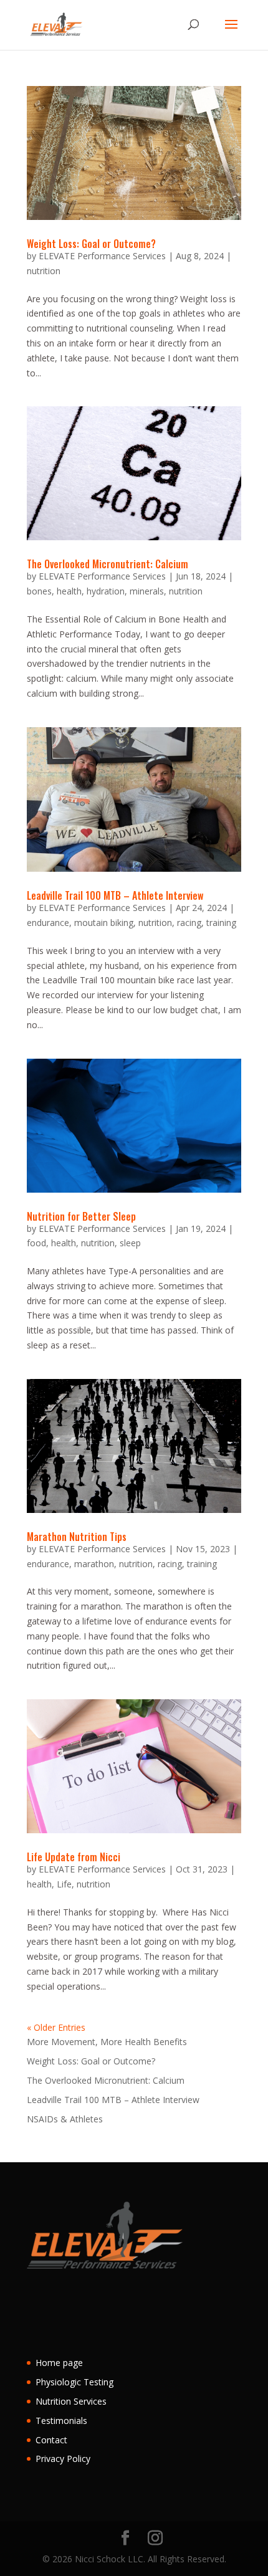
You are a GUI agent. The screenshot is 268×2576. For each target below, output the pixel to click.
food (36, 1243)
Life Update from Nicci (74, 1857)
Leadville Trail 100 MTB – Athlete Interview (115, 895)
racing (189, 923)
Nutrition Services (71, 2401)
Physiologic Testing (74, 2382)
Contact (51, 2440)
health (69, 591)
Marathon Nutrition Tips (77, 1537)
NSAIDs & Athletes (65, 2119)
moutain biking (104, 923)
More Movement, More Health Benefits (107, 2042)
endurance (48, 923)
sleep (130, 1243)
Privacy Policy (63, 2459)
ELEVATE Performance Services (102, 256)
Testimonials (61, 2421)
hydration (106, 591)
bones (39, 591)
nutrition (44, 271)
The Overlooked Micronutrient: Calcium (108, 564)
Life (64, 1884)
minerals (147, 591)
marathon (94, 1564)
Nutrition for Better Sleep (81, 1216)
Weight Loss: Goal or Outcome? (91, 244)
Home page (59, 2363)
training (221, 923)
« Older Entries (56, 2027)
